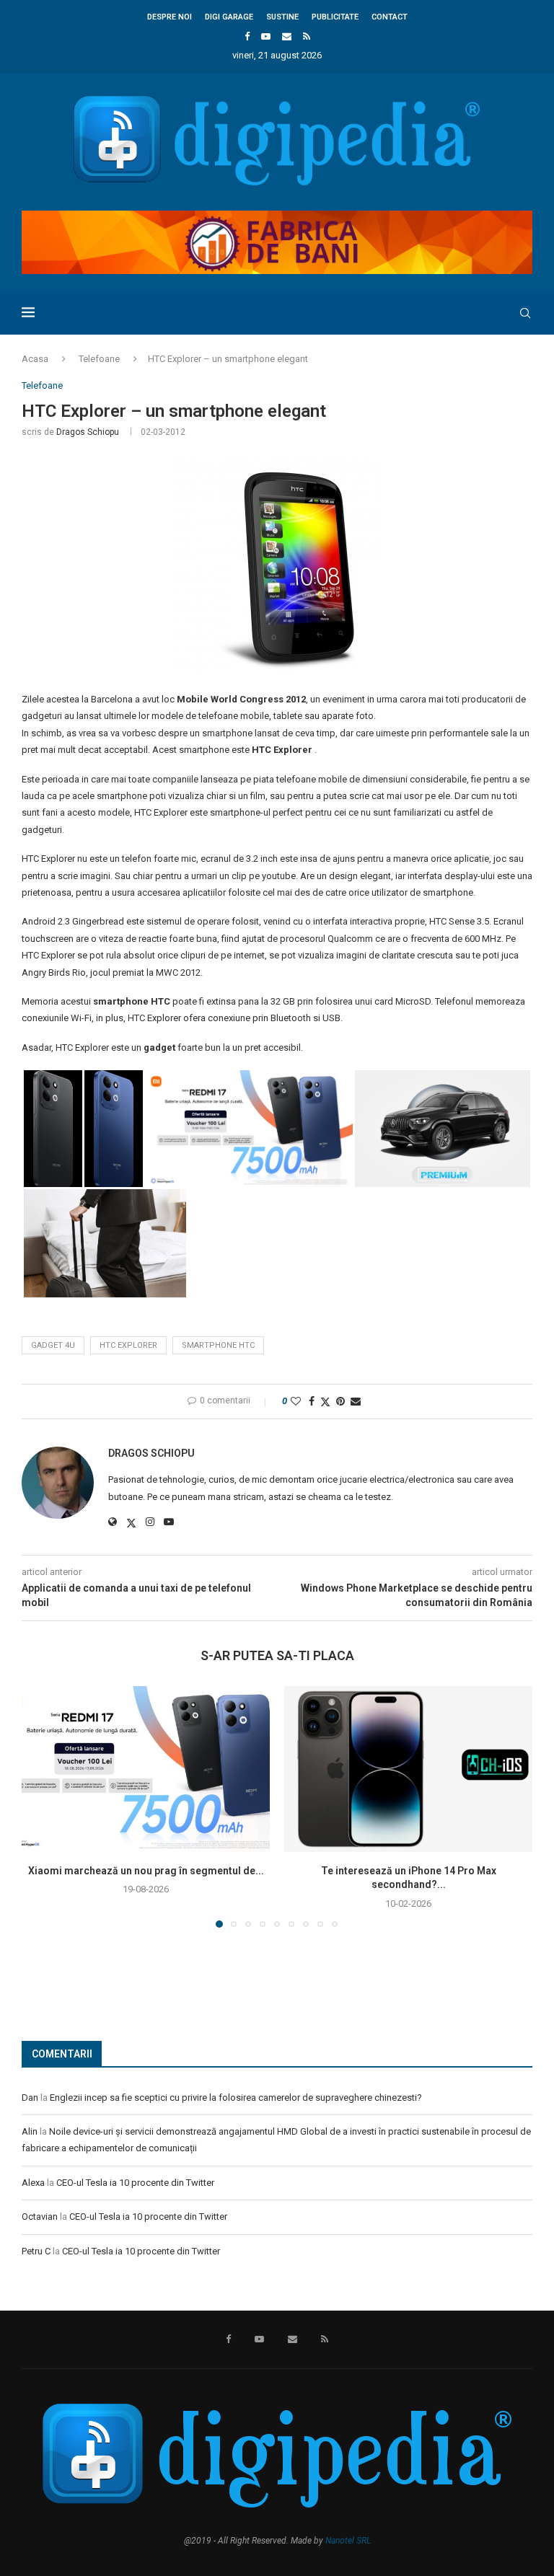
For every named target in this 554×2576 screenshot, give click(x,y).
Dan (30, 2098)
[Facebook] (247, 36)
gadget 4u (53, 1345)
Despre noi (170, 17)
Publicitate (335, 17)
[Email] (287, 36)
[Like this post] (296, 1401)
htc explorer (128, 1345)
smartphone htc (218, 1345)
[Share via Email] (356, 1401)
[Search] (525, 313)
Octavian (40, 2216)
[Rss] (307, 36)
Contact (390, 17)
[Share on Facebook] (312, 1401)
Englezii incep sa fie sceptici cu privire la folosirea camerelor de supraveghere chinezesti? (236, 2098)
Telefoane (99, 359)
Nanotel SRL (348, 2541)
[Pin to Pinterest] (340, 1401)
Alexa (33, 2183)
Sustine (282, 17)
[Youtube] (266, 36)
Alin (30, 2131)
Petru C (36, 2251)
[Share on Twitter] (325, 1402)
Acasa (35, 359)
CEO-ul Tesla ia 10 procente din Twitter (135, 2183)
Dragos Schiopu (88, 432)
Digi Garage (229, 17)
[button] (41, 1807)
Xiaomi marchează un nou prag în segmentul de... (146, 1871)
